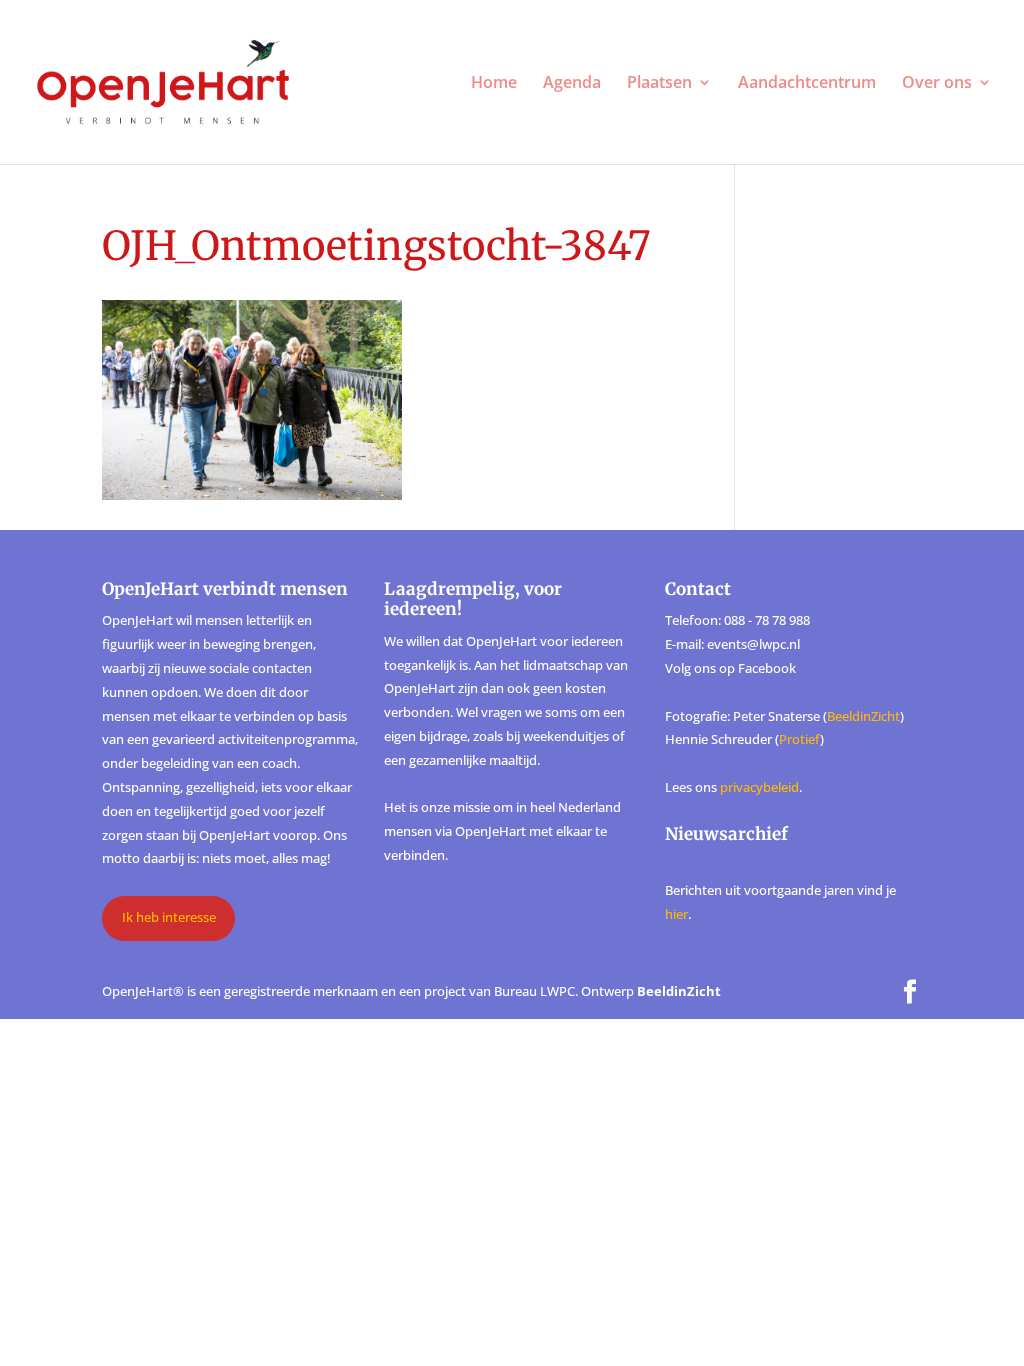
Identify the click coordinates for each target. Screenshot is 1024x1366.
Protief (799, 739)
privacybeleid (759, 787)
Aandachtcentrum (807, 84)
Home (494, 84)
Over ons (937, 84)
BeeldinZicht (863, 716)
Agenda (572, 84)
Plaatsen (659, 84)
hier (676, 914)
